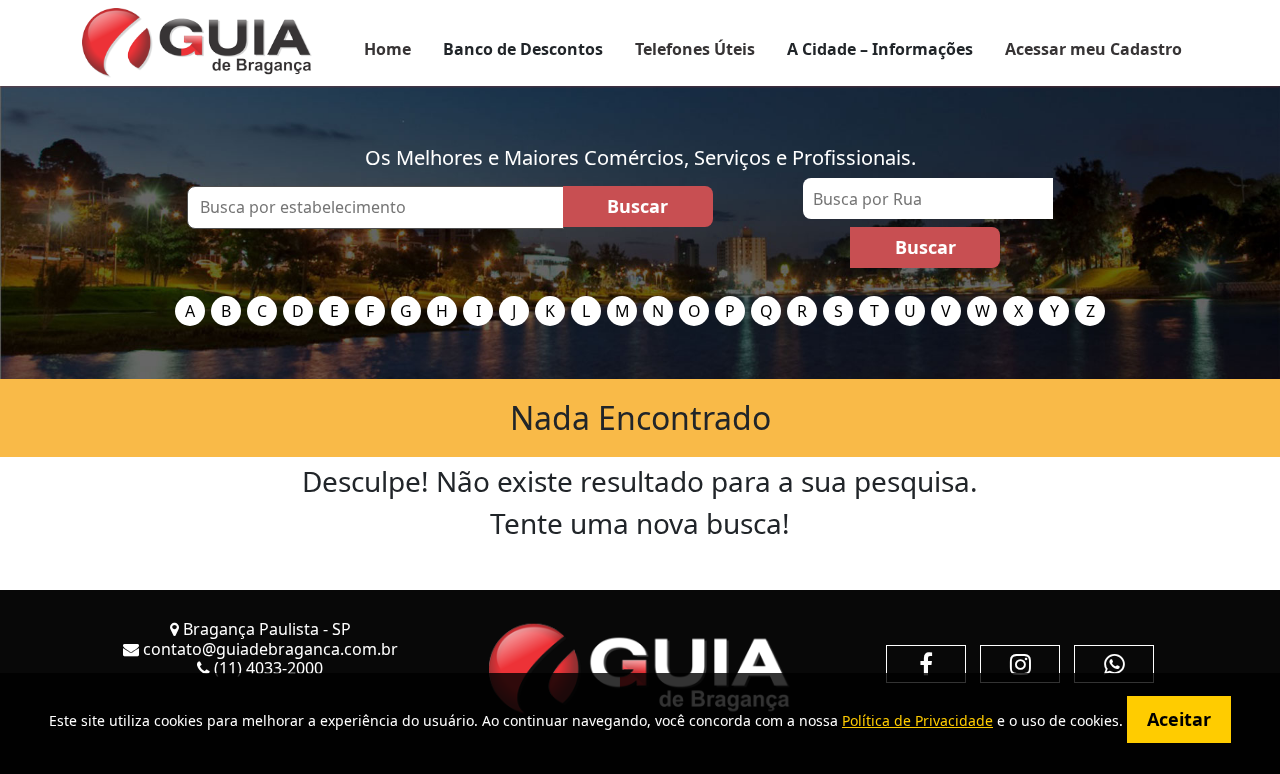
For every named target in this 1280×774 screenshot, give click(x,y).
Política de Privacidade (917, 720)
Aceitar (1179, 719)
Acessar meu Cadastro (1093, 49)
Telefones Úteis (695, 49)
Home (387, 49)
